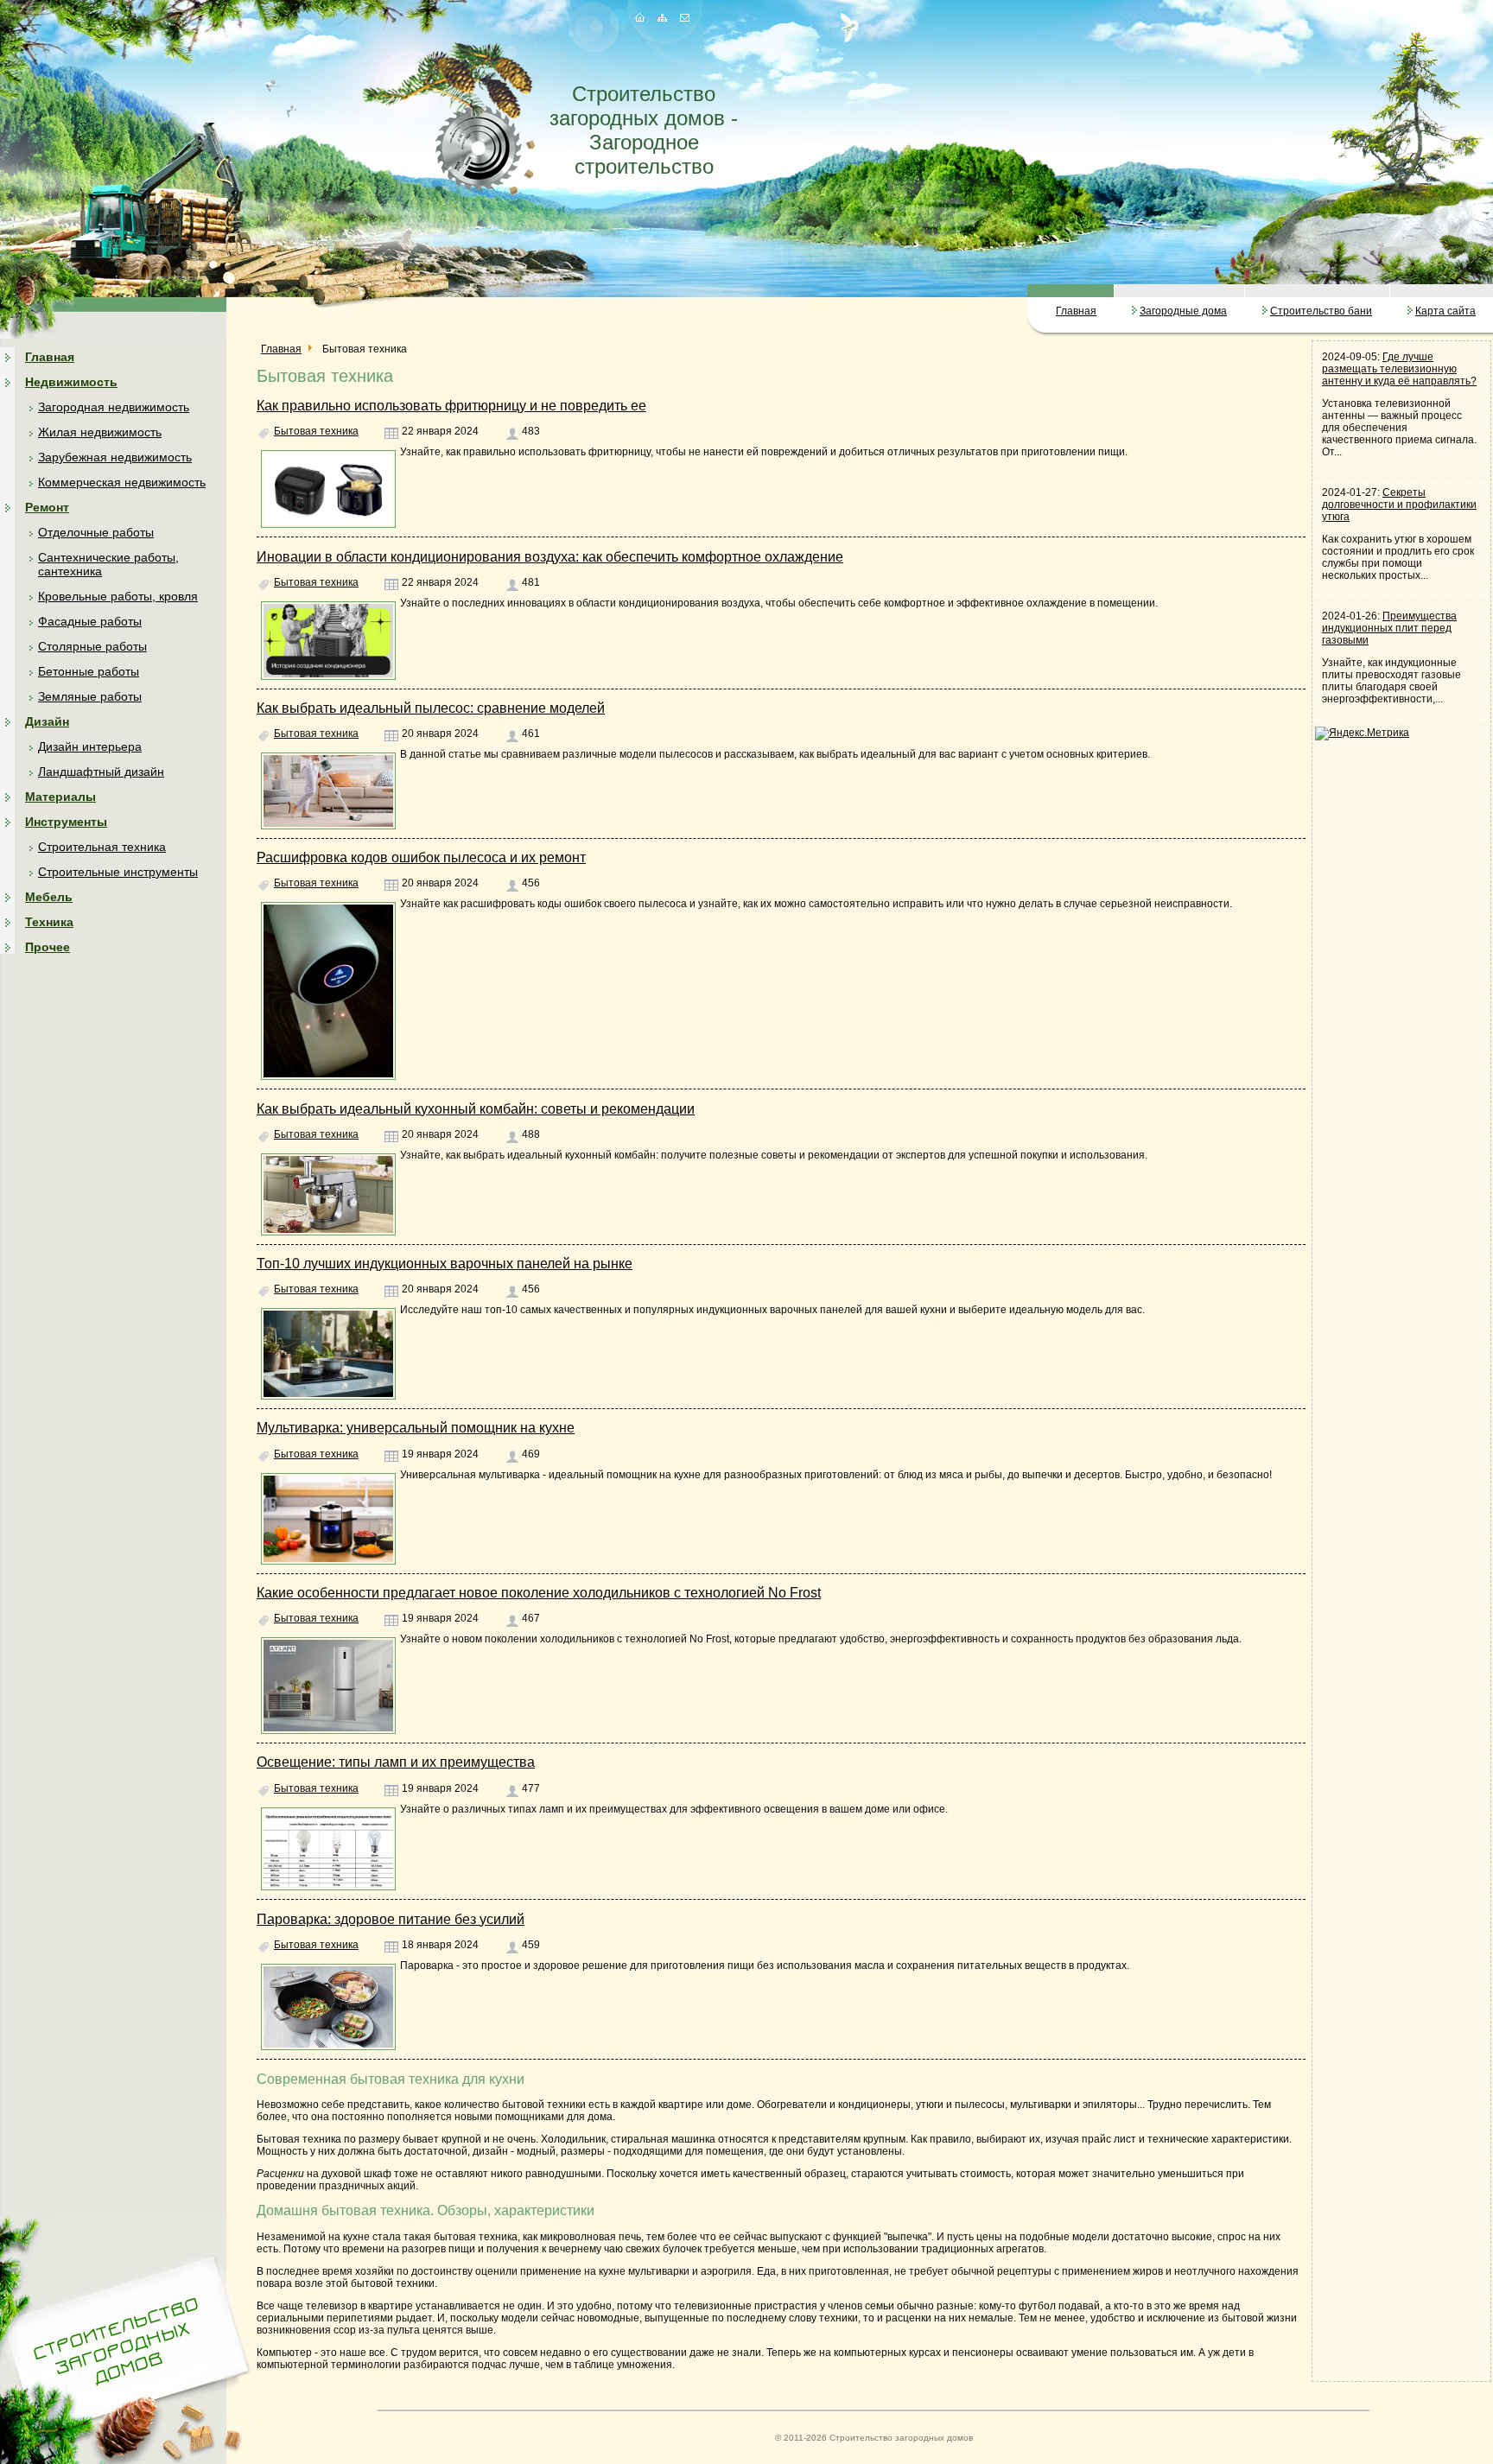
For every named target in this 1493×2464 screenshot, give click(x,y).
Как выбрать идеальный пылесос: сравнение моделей (431, 708)
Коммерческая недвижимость (122, 482)
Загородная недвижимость (114, 407)
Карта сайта (1445, 311)
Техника (49, 922)
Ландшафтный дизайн (101, 772)
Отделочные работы (96, 532)
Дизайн (47, 721)
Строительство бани (1321, 311)
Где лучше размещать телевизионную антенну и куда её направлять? (1399, 369)
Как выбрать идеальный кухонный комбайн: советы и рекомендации (476, 1109)
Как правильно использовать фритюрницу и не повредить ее (451, 406)
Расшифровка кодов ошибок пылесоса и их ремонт (421, 857)
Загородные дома (1183, 311)
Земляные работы (90, 696)
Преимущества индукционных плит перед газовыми (1389, 628)
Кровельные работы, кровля (118, 596)
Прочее (48, 947)
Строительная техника (102, 847)
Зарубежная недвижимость (115, 457)
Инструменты (66, 822)
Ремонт (47, 507)
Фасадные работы (90, 621)
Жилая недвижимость (100, 432)
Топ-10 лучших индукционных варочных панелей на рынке (445, 1264)
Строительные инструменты (118, 872)
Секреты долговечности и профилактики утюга (1399, 505)
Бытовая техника (316, 431)
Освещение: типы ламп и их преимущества (396, 1762)
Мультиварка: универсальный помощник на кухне (416, 1428)
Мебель (49, 897)
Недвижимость (71, 382)
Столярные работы (92, 646)
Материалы (60, 797)
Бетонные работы (89, 671)
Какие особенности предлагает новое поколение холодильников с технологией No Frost (539, 1593)
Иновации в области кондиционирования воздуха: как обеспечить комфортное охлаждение (550, 557)
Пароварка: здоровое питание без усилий (391, 1919)
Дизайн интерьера (90, 746)
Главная (1076, 311)
